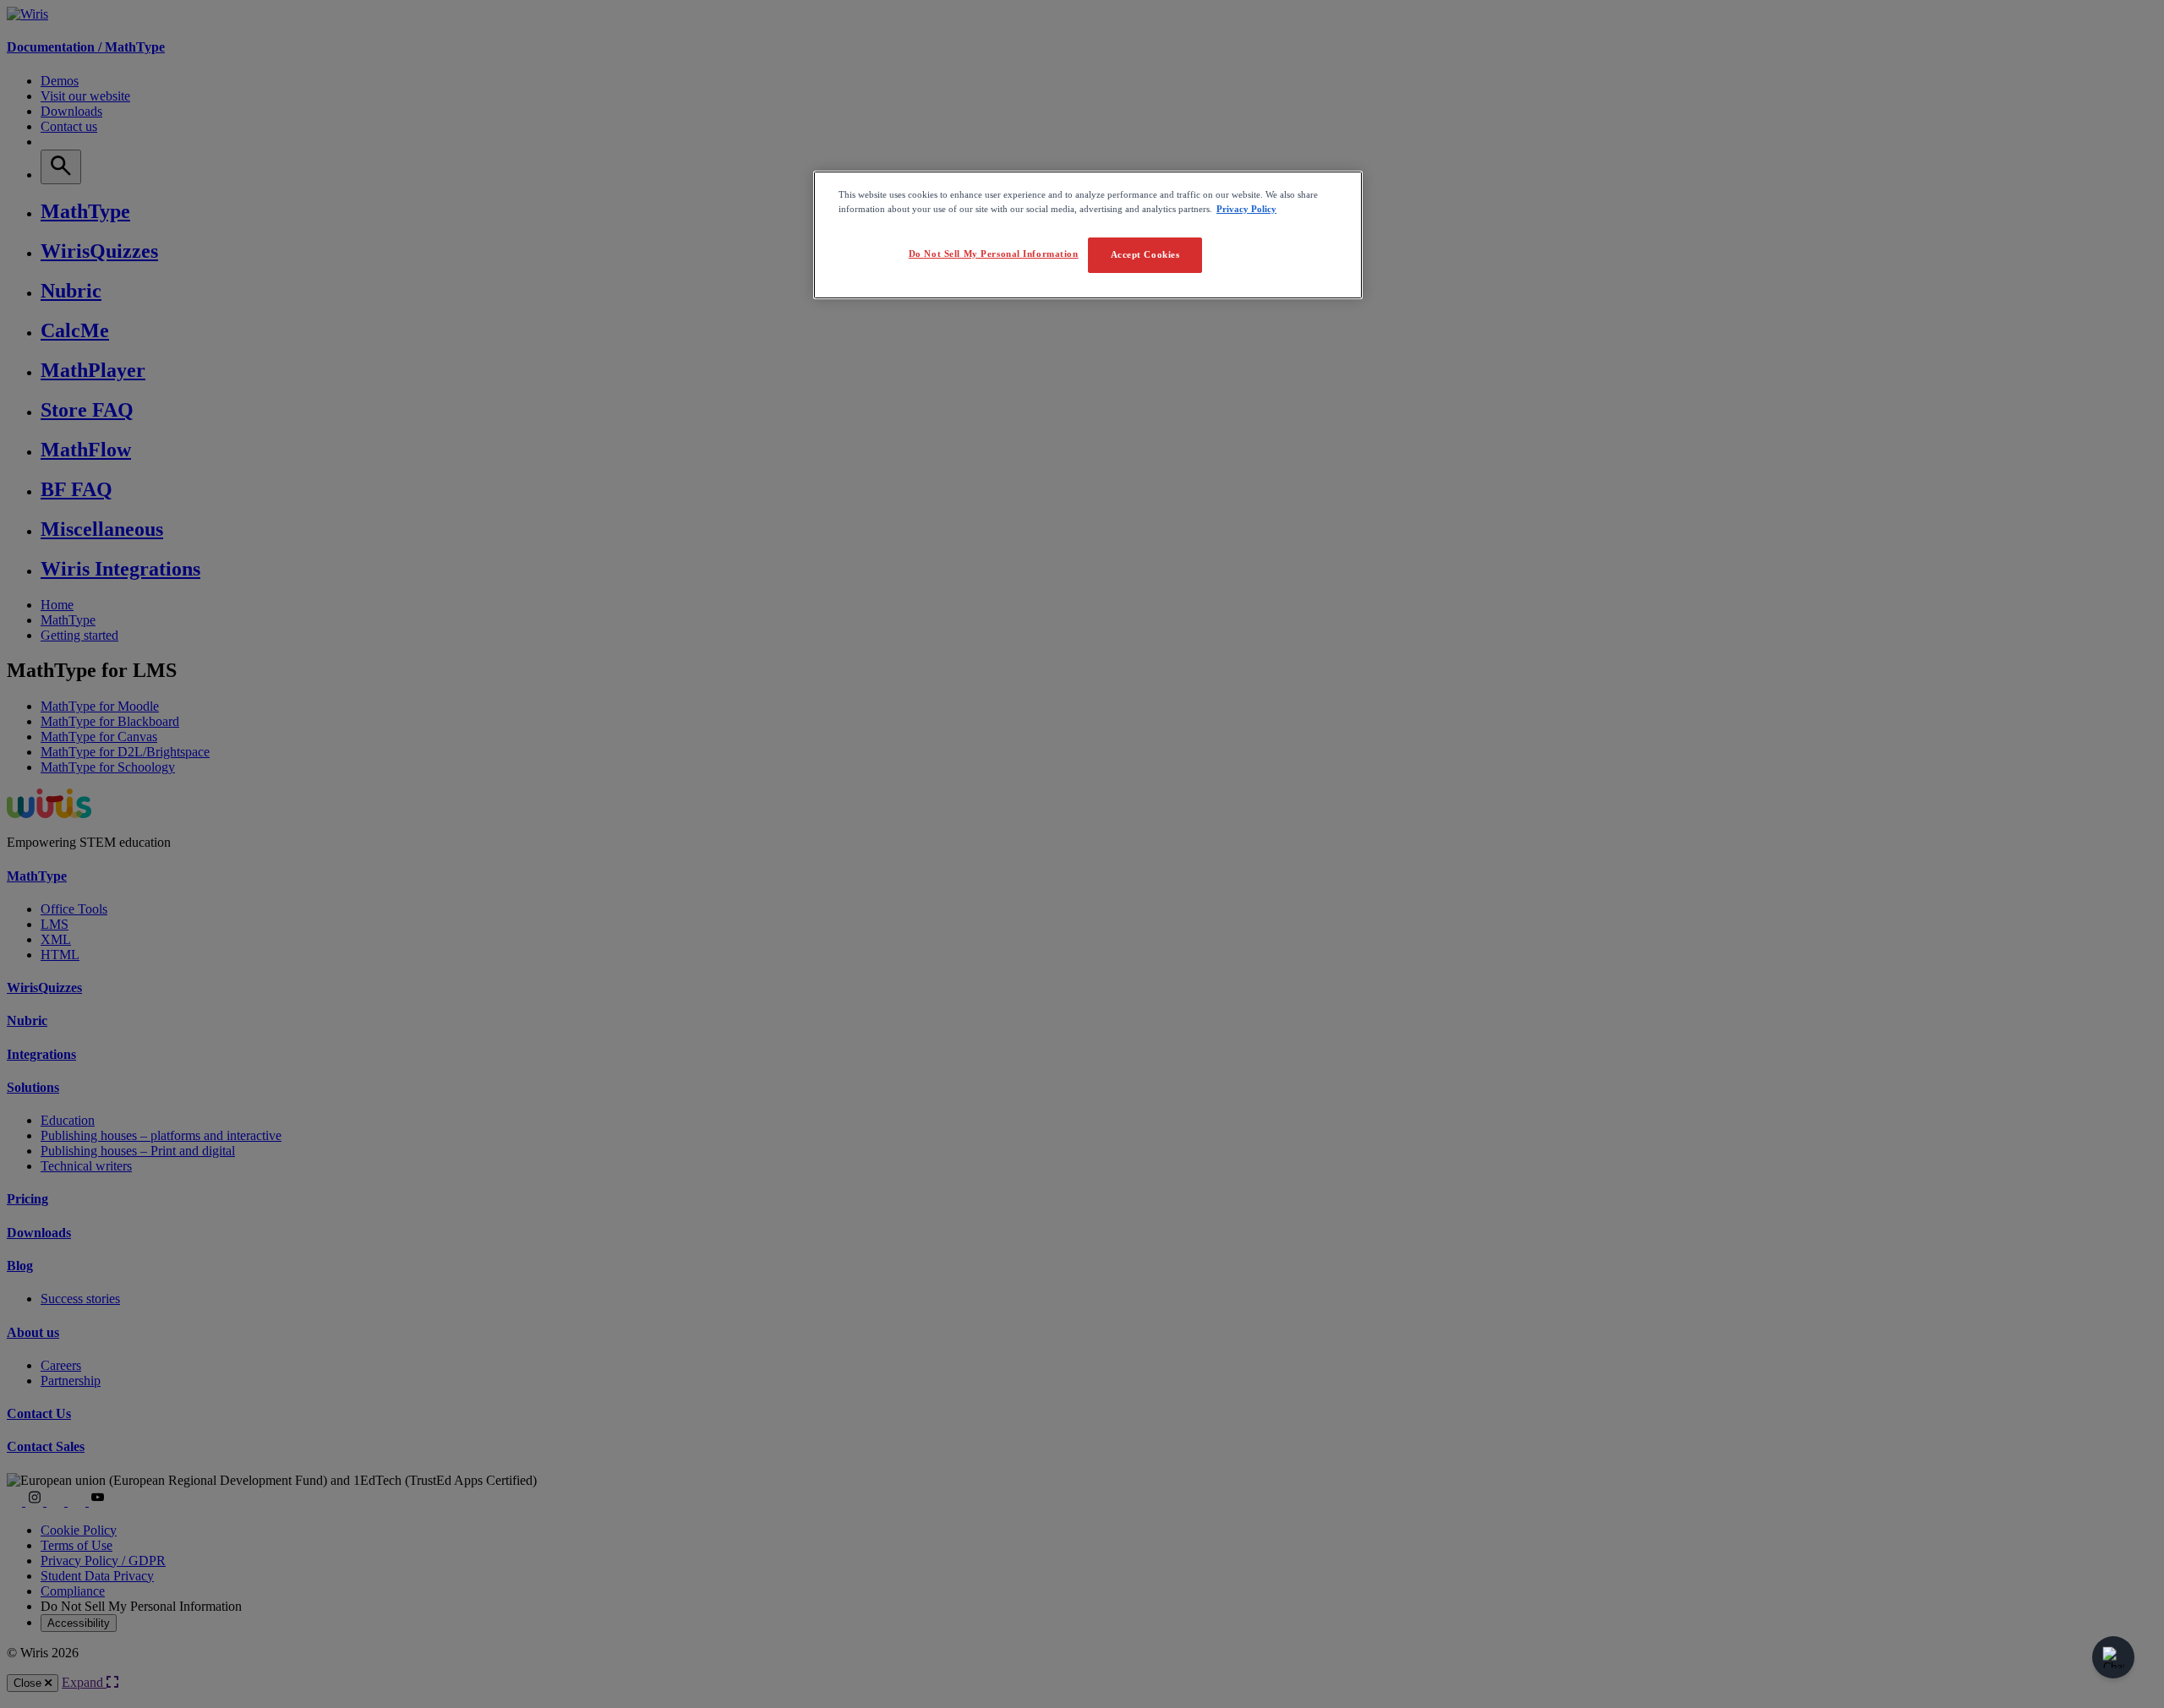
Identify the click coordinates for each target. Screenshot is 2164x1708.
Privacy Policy (1246, 209)
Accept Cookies (1145, 254)
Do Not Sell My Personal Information (994, 254)
